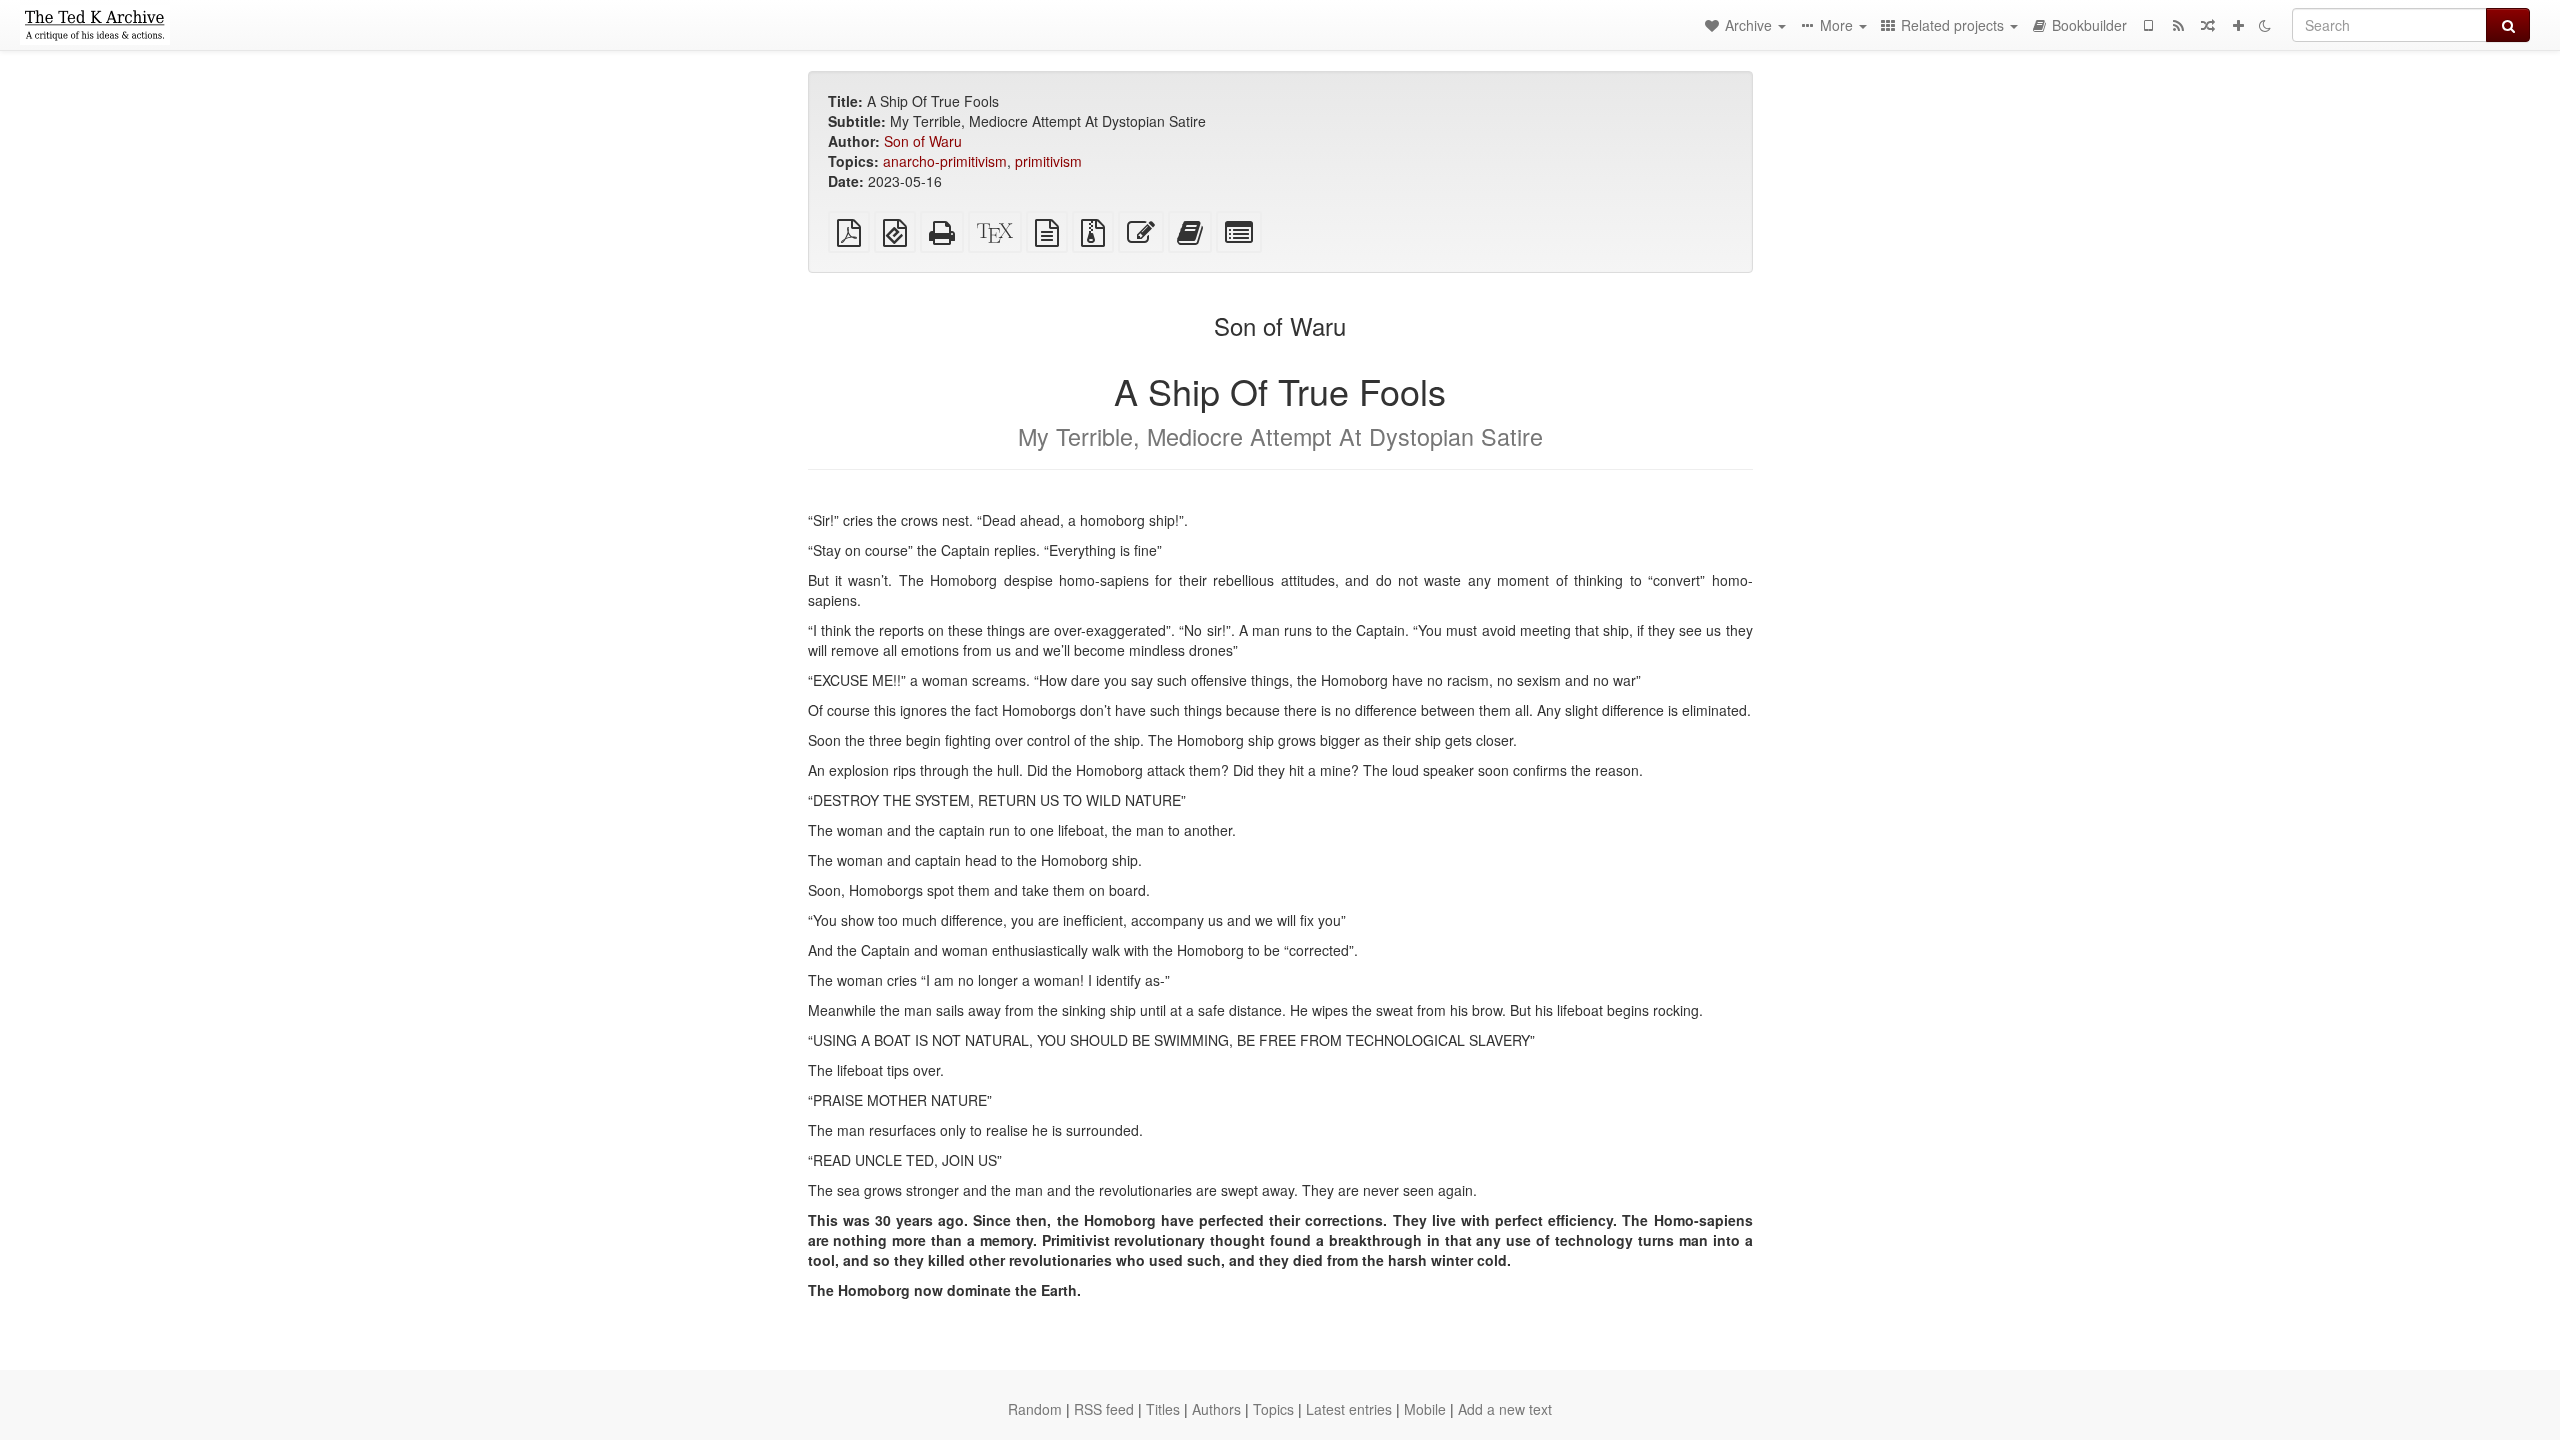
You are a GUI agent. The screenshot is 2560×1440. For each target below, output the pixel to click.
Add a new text (1505, 1409)
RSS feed (1104, 1409)
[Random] (2208, 25)
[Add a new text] (2238, 25)
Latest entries (1349, 1409)
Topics (1273, 1409)
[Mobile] (2148, 25)
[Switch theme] (2265, 25)
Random (1035, 1409)
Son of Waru (923, 141)
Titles (1163, 1409)
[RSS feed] (2178, 25)
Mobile (1425, 1409)
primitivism (1048, 161)
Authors (1216, 1409)
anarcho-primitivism (945, 161)
